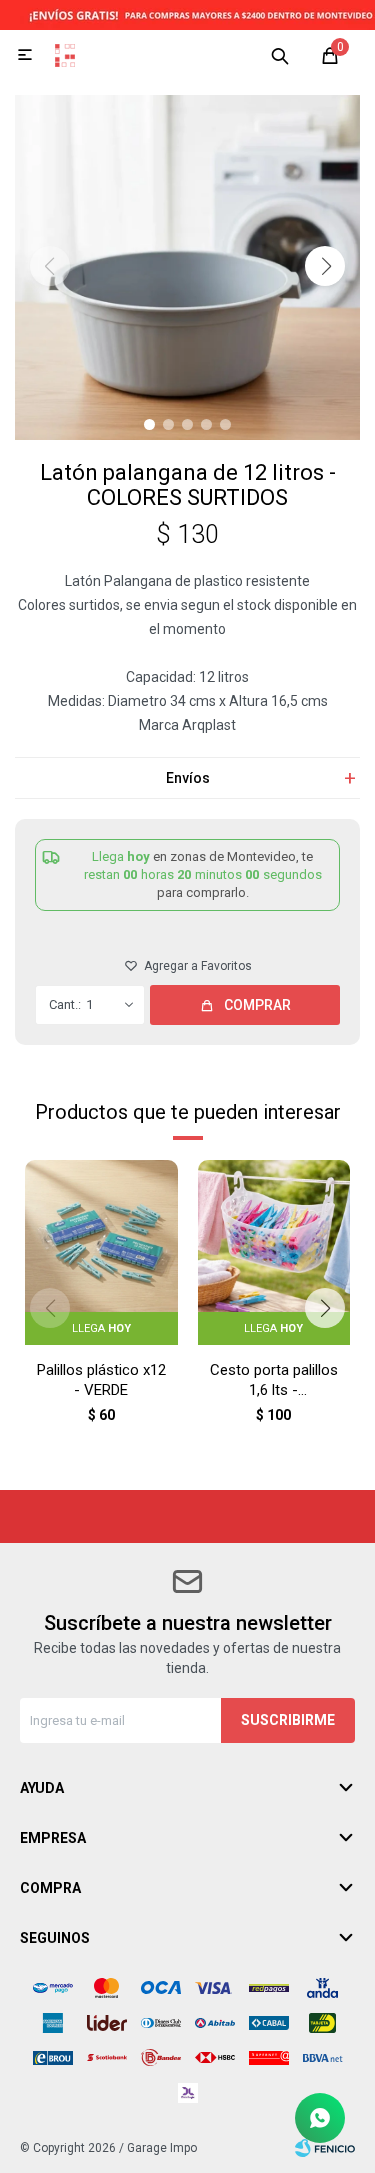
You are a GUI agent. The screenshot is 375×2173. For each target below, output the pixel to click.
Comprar (257, 1005)
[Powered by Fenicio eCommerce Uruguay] (325, 2148)
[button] (280, 55)
